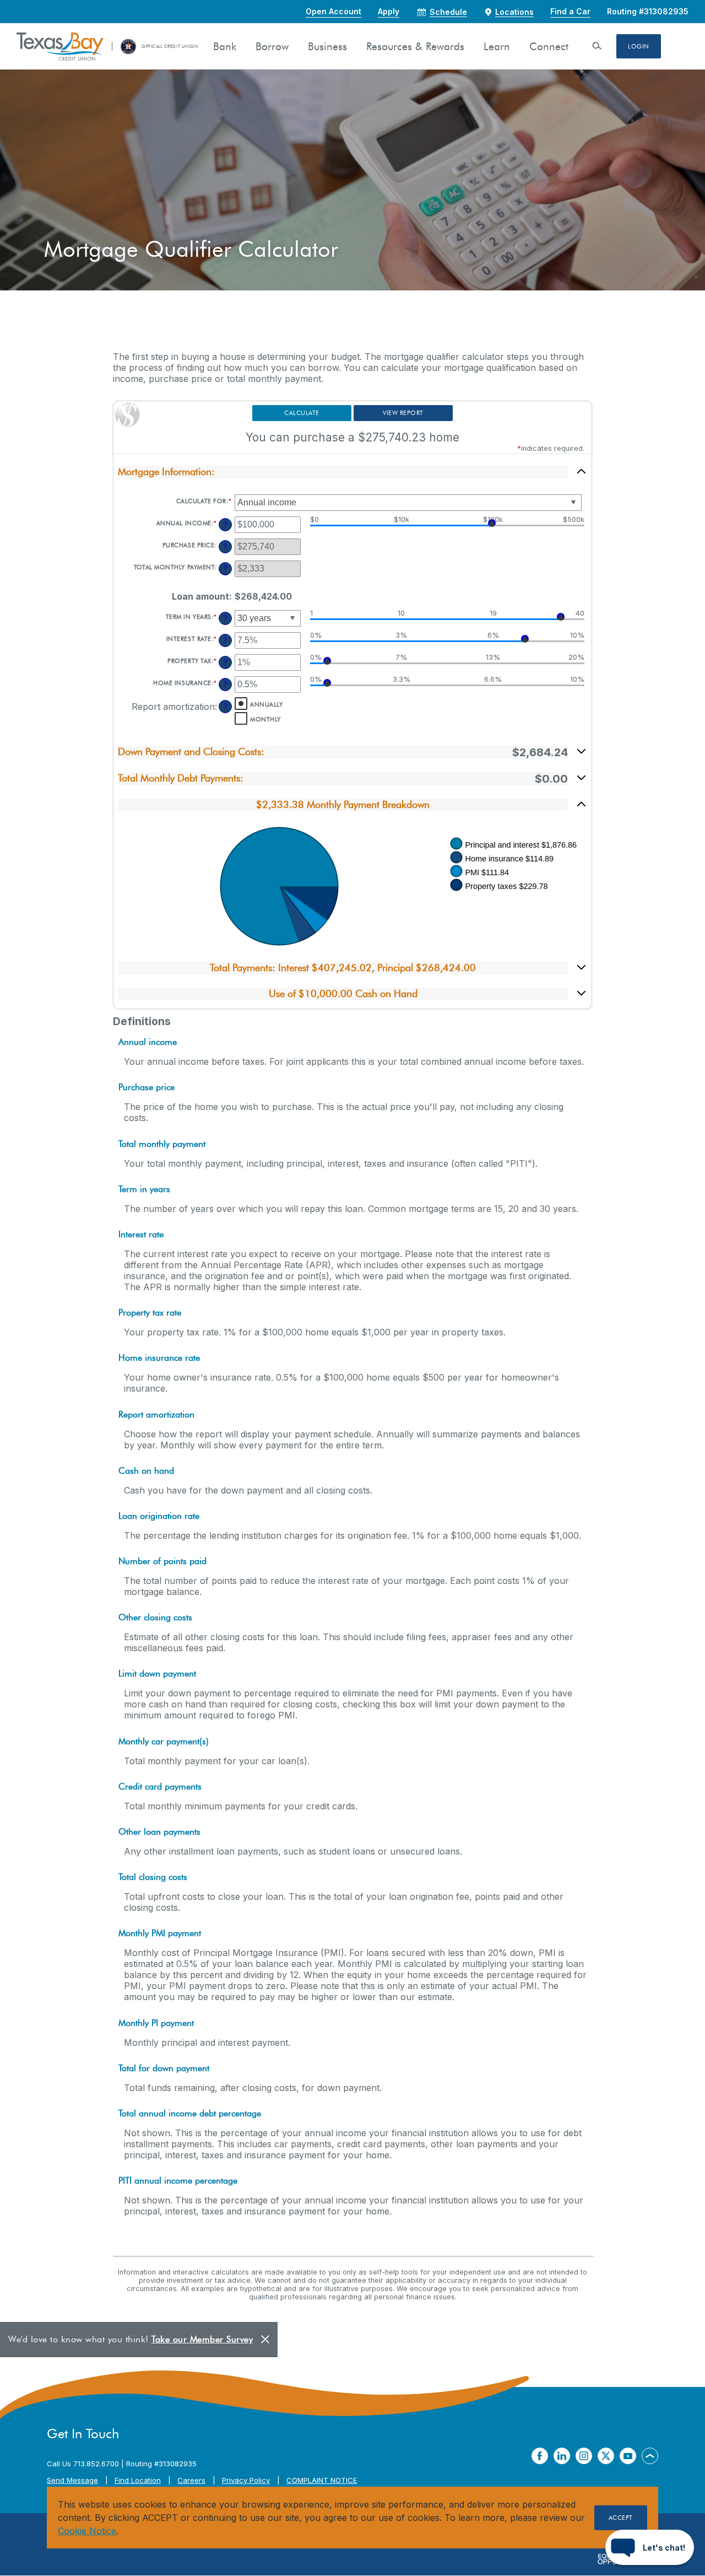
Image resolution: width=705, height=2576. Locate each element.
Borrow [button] (272, 47)
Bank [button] (225, 47)
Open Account (333, 11)
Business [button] (327, 47)
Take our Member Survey (202, 2339)
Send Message (72, 2480)
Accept (621, 2518)
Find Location (138, 2480)
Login (639, 46)
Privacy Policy (246, 2480)
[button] (352, 472)
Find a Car (570, 11)
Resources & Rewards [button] (415, 47)
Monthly (265, 719)
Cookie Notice (87, 2531)
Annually (266, 704)
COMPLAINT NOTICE (322, 2480)
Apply (389, 11)
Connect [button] (549, 47)
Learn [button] (497, 47)
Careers (191, 2480)
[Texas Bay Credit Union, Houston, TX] (60, 46)
